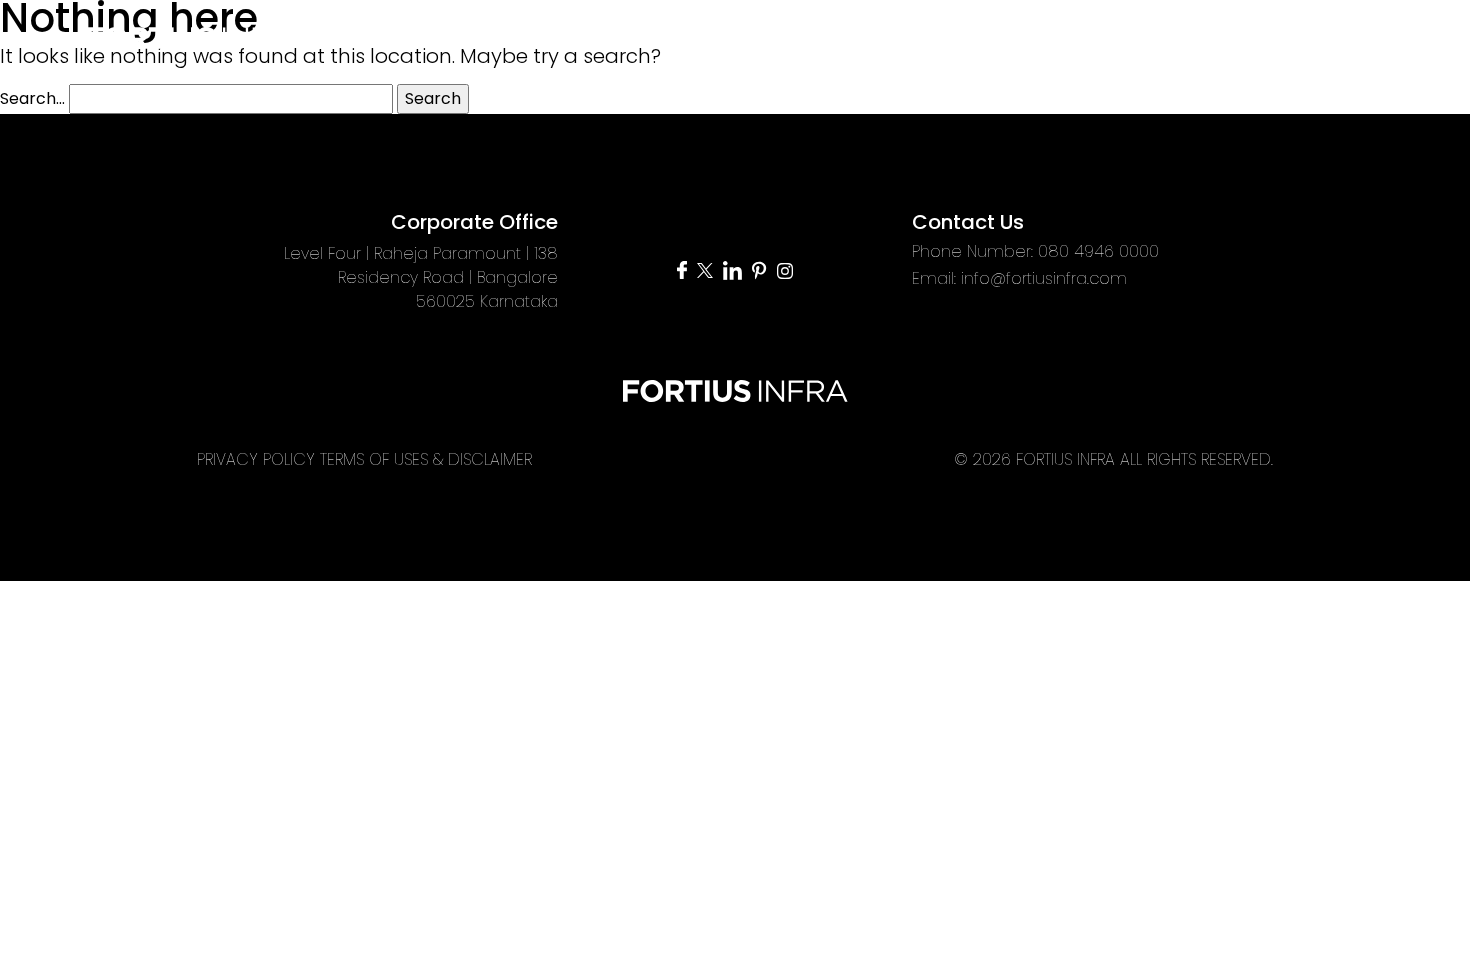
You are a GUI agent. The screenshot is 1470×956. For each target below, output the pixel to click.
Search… (32, 98)
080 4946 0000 (1098, 251)
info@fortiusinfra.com (1044, 278)
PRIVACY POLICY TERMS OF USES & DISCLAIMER (364, 459)
